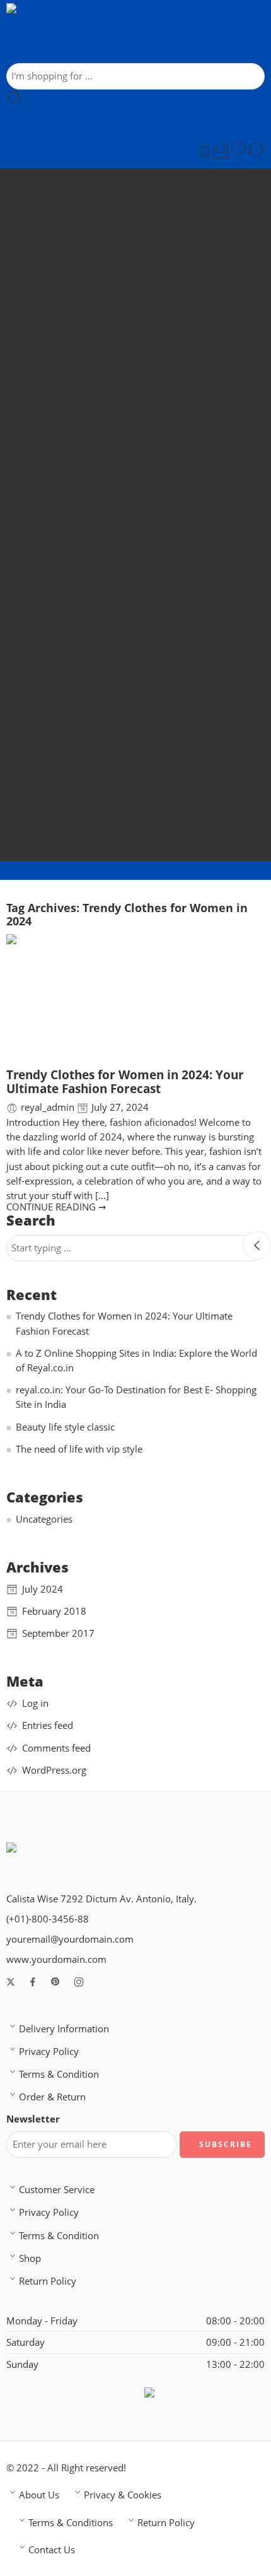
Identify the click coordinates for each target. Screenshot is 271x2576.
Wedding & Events (148, 542)
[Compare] (256, 151)
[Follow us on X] (11, 1982)
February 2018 (54, 1611)
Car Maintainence (148, 743)
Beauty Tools (148, 588)
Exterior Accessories (148, 757)
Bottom (148, 483)
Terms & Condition (59, 2074)
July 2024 (43, 1589)
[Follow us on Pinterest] (55, 1982)
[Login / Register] (204, 151)
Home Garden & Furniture (141, 791)
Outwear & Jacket (148, 355)
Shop (30, 2258)
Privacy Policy (49, 2052)
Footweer (128, 264)
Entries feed (48, 1725)
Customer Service (57, 2190)
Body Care (148, 603)
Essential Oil (148, 617)
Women (141, 387)
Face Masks (148, 632)
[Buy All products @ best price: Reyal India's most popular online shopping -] (106, 33)
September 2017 (58, 1633)
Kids (140, 694)
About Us (39, 2495)
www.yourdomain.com (56, 1959)
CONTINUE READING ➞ (56, 1207)
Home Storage (148, 806)
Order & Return (52, 2097)
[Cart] (221, 151)
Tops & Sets (148, 512)
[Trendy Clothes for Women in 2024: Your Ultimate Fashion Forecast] (135, 1000)
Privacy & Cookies (123, 2495)
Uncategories (44, 1519)
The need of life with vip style (79, 1449)
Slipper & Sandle (148, 421)
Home (148, 178)
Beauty (128, 574)
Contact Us (52, 2550)
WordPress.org (54, 1770)
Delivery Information (64, 2029)
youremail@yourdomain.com (70, 1939)
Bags (128, 217)
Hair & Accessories (148, 647)
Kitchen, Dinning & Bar (148, 821)
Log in (35, 1703)
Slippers (148, 278)
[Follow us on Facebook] (33, 1982)
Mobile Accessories (148, 837)
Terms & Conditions (71, 2523)
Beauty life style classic (65, 1427)
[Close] (257, 1245)
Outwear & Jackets (148, 497)
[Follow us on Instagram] (79, 1982)
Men (140, 197)
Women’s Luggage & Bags (148, 527)
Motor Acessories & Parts (148, 772)
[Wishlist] (238, 151)
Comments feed (56, 1748)
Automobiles (141, 728)
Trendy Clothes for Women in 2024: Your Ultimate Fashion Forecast (125, 1082)
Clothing (128, 325)
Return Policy (48, 2281)
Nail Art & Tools (148, 661)
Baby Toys (148, 708)
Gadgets (148, 854)
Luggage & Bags (148, 232)
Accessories (148, 340)
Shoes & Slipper (148, 293)
